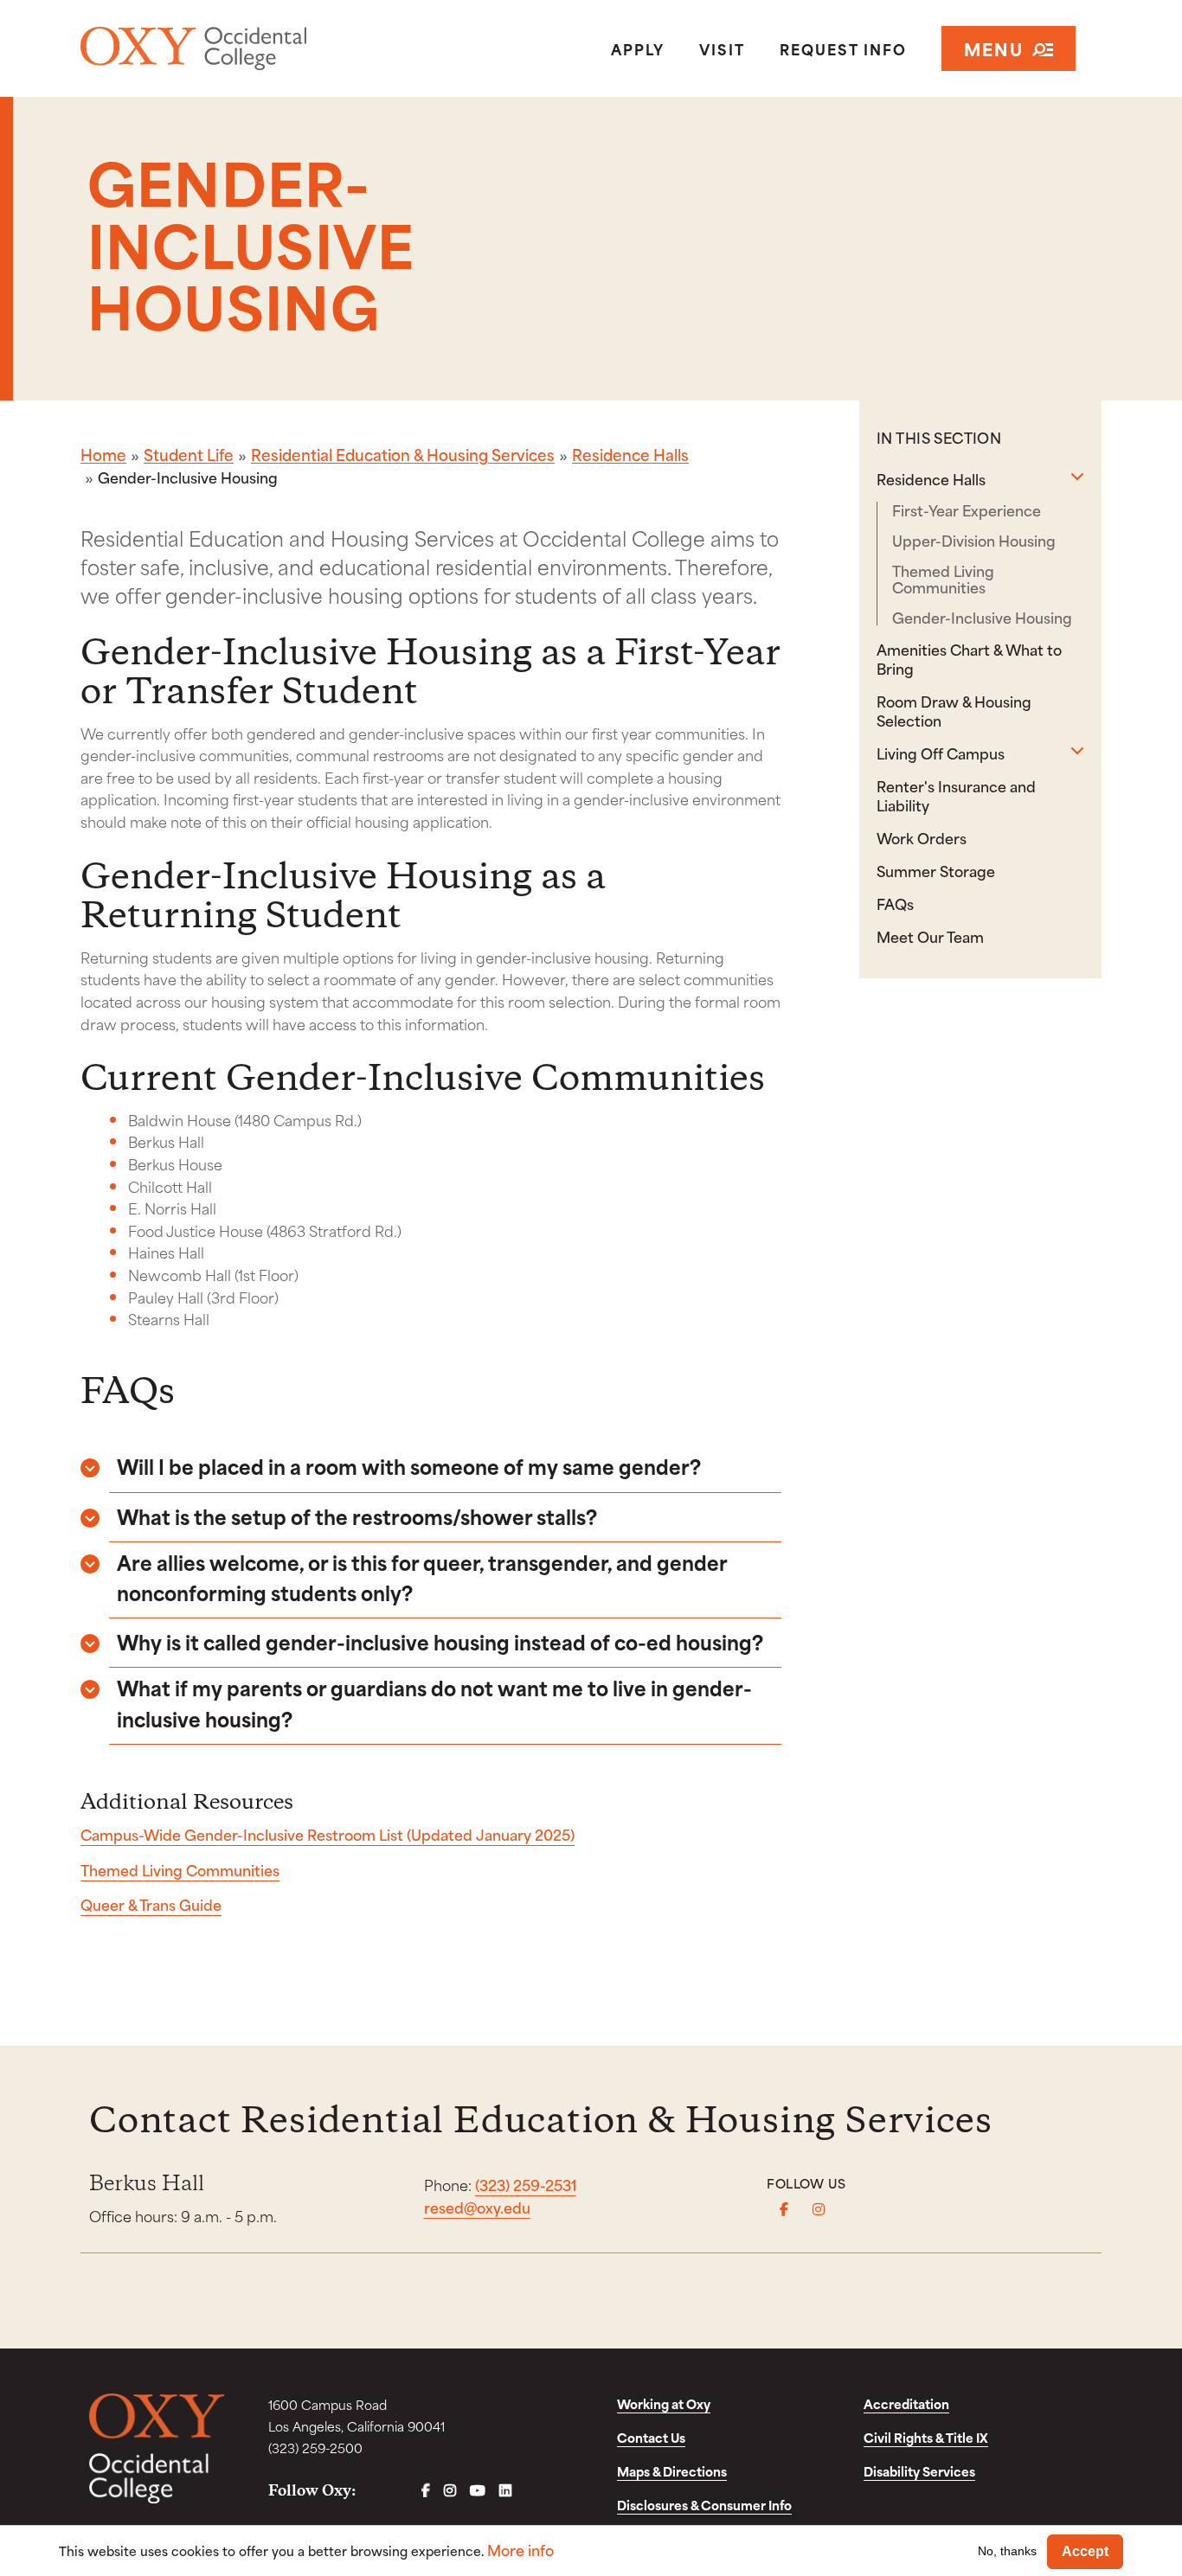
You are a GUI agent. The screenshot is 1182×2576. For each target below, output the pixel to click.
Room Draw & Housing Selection (954, 710)
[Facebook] (784, 2209)
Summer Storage (936, 870)
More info (520, 2550)
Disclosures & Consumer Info (704, 2505)
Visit (722, 48)
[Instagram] (819, 2209)
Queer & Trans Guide (151, 1904)
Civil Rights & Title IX (926, 2437)
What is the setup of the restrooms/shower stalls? (357, 1516)
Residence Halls (630, 454)
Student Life (189, 454)
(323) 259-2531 (526, 2184)
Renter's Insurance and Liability (956, 795)
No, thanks (1007, 2551)
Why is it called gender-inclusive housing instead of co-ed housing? (440, 1641)
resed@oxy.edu (477, 2207)
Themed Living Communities (180, 1869)
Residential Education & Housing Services (403, 454)
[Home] (245, 48)
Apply (638, 48)
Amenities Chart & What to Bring (969, 658)
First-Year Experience (967, 510)
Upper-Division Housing (974, 540)
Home (103, 454)
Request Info (843, 48)
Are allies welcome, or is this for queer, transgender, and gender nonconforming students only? (422, 1577)
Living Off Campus (941, 753)
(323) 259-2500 (315, 2448)
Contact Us (651, 2437)
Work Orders (922, 837)
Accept (1085, 2551)
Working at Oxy (664, 2403)
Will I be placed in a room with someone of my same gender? (409, 1466)
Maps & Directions (672, 2471)
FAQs (895, 903)
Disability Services (919, 2471)
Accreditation (906, 2403)
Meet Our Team (930, 936)
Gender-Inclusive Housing (982, 617)
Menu (994, 48)
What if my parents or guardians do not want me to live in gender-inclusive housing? (434, 1702)
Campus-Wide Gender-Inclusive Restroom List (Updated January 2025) (328, 1834)
